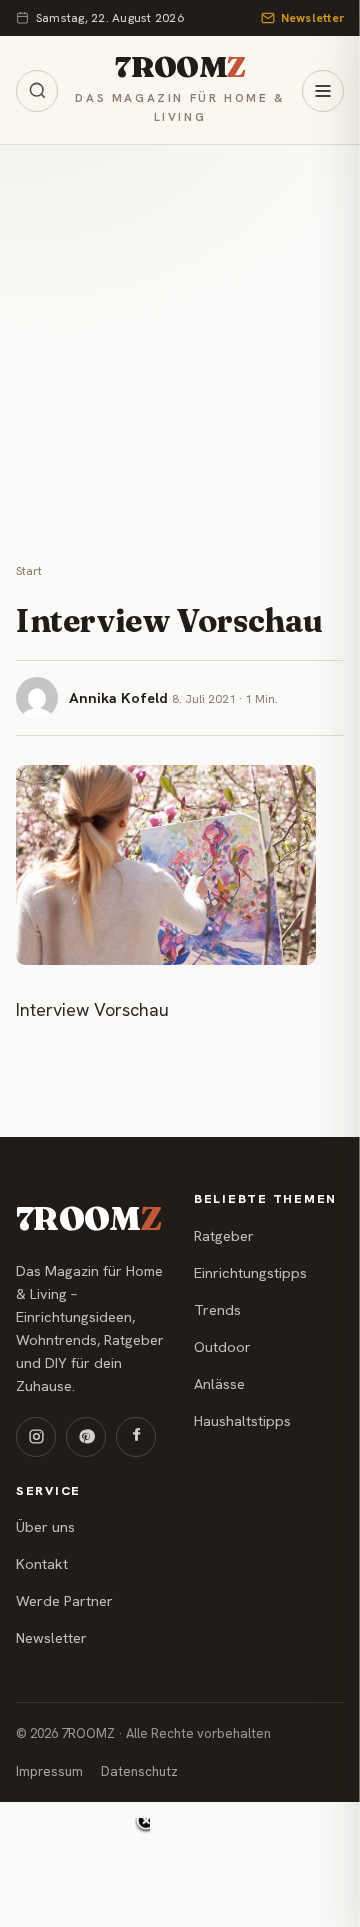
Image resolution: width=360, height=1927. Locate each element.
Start (29, 571)
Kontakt (42, 1564)
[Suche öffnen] (37, 91)
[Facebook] (136, 1437)
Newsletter (312, 18)
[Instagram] (36, 1437)
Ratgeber (224, 1236)
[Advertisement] (180, 335)
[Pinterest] (86, 1437)
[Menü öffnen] (323, 91)
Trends (217, 1310)
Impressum (49, 1771)
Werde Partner (64, 1601)
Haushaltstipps (242, 1421)
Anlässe (219, 1384)
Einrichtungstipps (250, 1273)
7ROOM (180, 67)
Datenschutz (139, 1771)
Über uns (45, 1527)
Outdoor (222, 1347)
